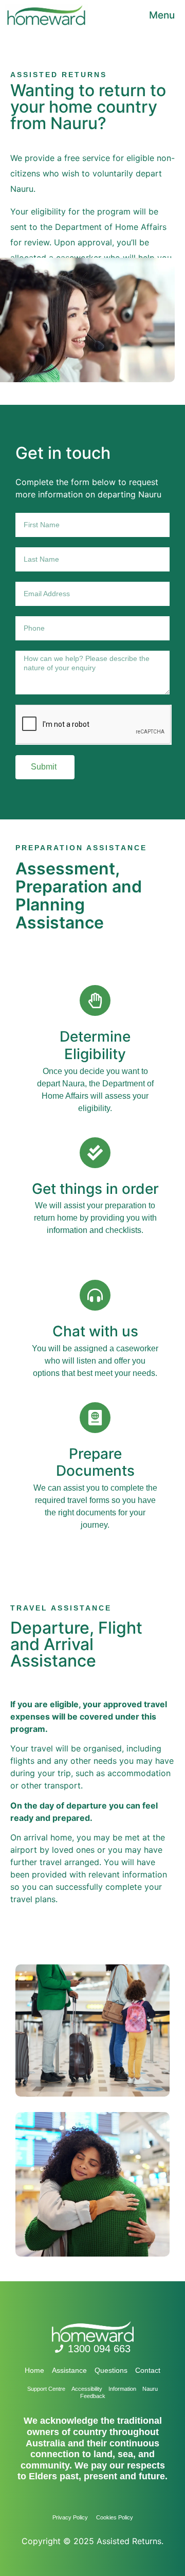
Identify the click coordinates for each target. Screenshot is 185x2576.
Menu (162, 15)
